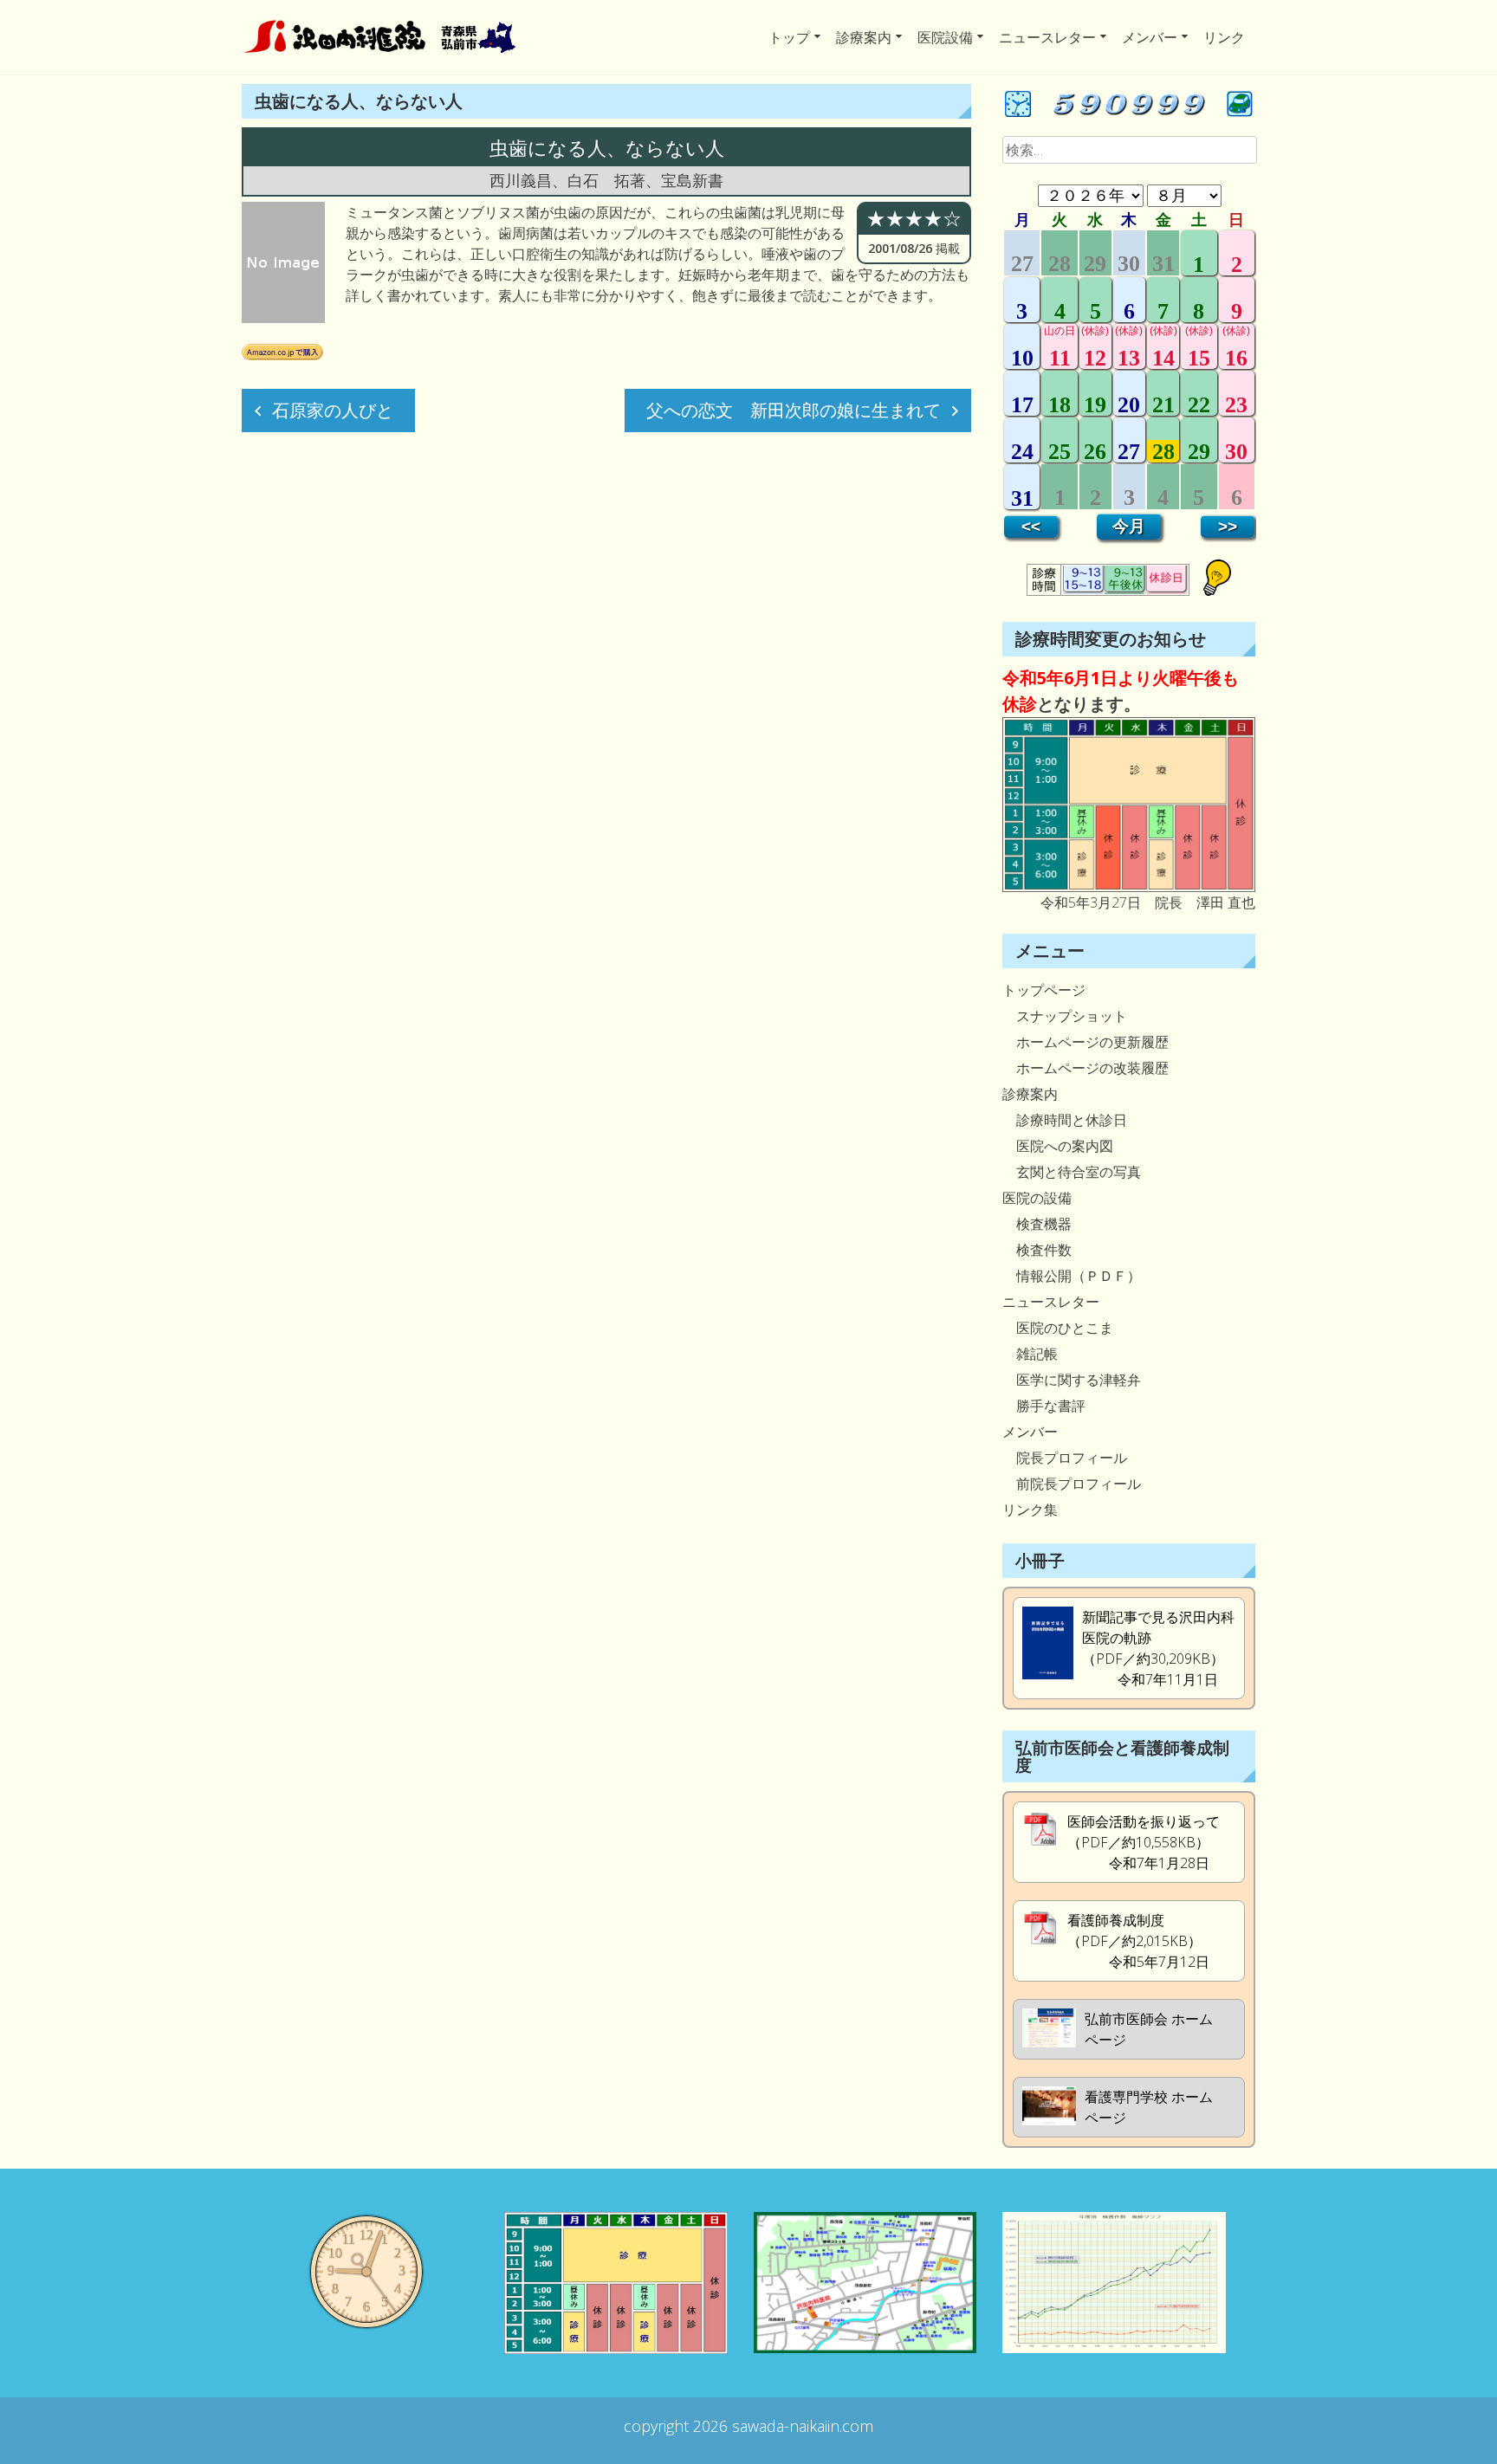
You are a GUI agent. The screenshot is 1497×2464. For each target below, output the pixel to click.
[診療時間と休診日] (1129, 887)
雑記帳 (1030, 1354)
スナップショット (1065, 1016)
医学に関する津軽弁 (1072, 1380)
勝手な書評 (1044, 1406)
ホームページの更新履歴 (1085, 1042)
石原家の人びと (333, 410)
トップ (789, 37)
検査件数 (1037, 1250)
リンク (1224, 37)
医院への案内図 (1058, 1146)
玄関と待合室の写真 (1072, 1172)
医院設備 (945, 37)
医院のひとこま (1058, 1328)
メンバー (1150, 37)
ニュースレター (1047, 37)
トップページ (1044, 990)
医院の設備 (1037, 1198)
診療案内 (864, 37)
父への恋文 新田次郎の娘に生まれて (794, 410)
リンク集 (1030, 1510)
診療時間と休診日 (1065, 1120)
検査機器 (1037, 1224)
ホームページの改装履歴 (1085, 1068)
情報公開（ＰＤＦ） (1072, 1276)
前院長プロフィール (1072, 1484)
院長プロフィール (1065, 1458)
